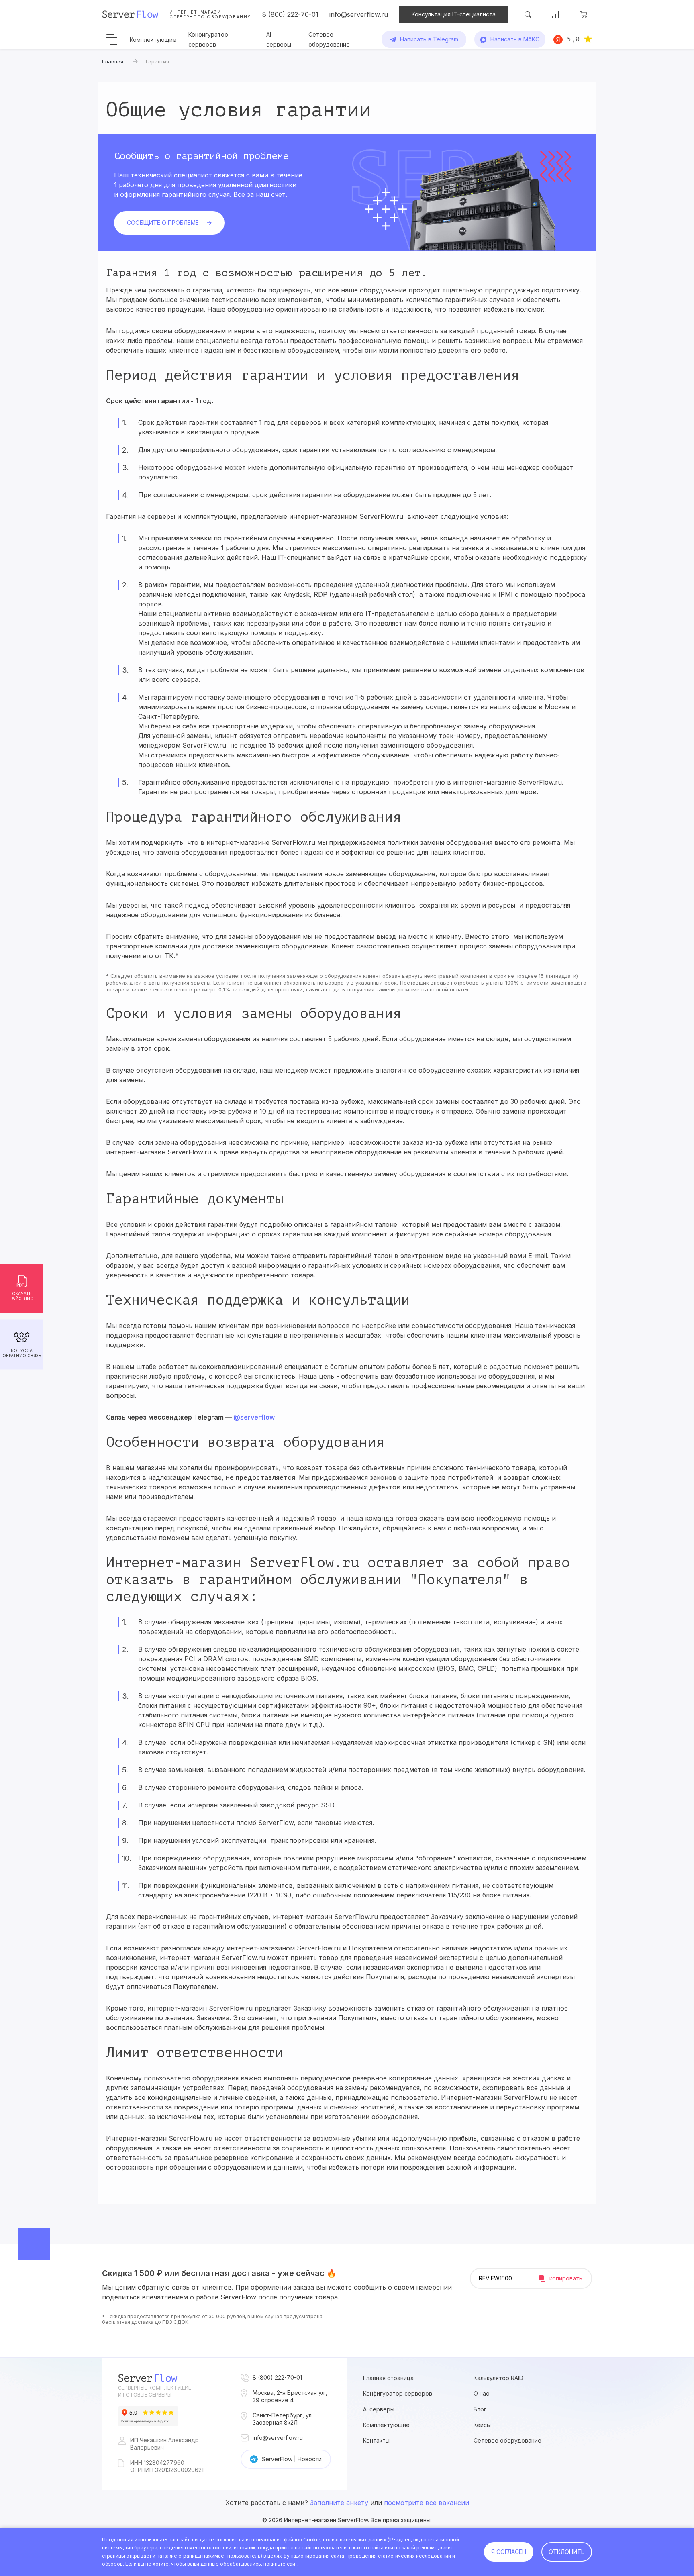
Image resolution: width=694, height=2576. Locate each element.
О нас (481, 2393)
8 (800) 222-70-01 (290, 14)
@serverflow (254, 1417)
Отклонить (567, 2552)
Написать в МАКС (515, 39)
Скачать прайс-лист (22, 1296)
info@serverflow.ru (359, 14)
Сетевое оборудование (507, 2440)
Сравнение (556, 14)
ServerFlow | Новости (292, 2459)
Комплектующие (153, 40)
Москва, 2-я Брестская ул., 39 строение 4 (290, 2396)
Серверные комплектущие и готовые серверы (155, 2391)
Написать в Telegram (429, 39)
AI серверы (379, 2409)
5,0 (573, 39)
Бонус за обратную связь (22, 1353)
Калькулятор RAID (498, 2378)
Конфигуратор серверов (398, 2393)
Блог (480, 2409)
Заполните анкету (339, 2503)
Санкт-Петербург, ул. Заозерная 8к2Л (283, 2419)
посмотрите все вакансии (427, 2503)
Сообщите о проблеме (163, 223)
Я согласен (509, 2552)
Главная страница (388, 2378)
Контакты (376, 2440)
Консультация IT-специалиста (454, 14)
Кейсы (482, 2425)
